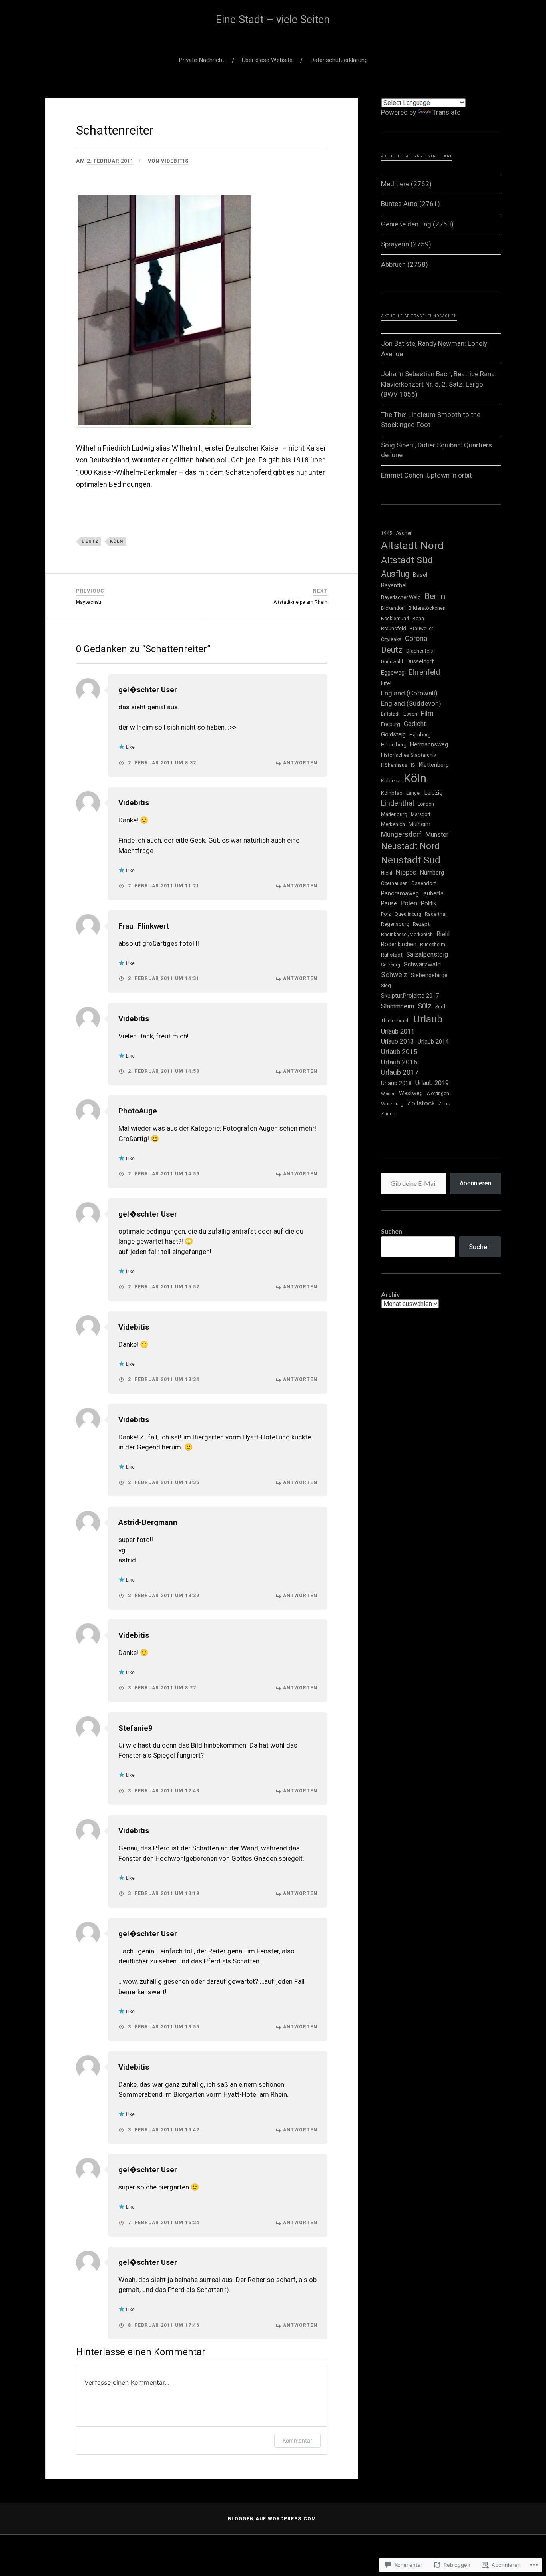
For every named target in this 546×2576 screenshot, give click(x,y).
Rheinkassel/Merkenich (407, 935)
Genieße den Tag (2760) (417, 224)
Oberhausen (394, 883)
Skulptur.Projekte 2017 (410, 996)
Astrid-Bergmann (148, 1522)
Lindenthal (398, 803)
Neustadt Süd (411, 860)
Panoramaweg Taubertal (413, 893)
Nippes (406, 872)
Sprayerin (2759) (406, 244)
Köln (117, 541)
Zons (444, 1104)
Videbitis (175, 161)
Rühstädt (392, 955)
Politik (429, 903)
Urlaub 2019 (432, 1083)
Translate (446, 112)
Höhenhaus (394, 765)
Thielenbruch (395, 1021)
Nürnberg (432, 873)
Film (427, 713)
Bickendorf (393, 608)
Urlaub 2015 (399, 1052)
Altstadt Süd (407, 560)
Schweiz (394, 975)
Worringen (438, 1094)
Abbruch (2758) (405, 264)
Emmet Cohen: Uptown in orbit (426, 475)
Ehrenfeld (424, 672)
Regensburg (395, 924)
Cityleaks (391, 639)
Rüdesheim (433, 945)
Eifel (386, 683)
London (426, 804)
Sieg (386, 985)
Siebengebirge (429, 975)
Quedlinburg (408, 914)
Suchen (392, 1231)
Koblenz (391, 781)
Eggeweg (393, 673)
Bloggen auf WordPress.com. (273, 2519)
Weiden (388, 1094)
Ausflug (395, 574)
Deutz (90, 541)
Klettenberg (434, 765)
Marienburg (394, 814)
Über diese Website (267, 60)
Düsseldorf (420, 661)
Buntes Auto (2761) (410, 204)
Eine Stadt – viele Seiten (273, 20)
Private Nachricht (201, 60)
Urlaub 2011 (398, 1031)
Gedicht (415, 724)
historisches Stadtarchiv (409, 755)
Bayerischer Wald (401, 597)
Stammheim (398, 1006)
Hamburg (420, 735)
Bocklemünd (395, 619)
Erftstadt (390, 714)
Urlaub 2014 (433, 1042)
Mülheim (419, 824)
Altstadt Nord (412, 546)
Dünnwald (392, 662)
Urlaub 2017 (400, 1072)
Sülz (425, 1006)
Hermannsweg (429, 744)
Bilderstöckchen (427, 608)
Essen (410, 714)
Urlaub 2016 (399, 1062)
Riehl (443, 934)
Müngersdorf (401, 834)
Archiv (391, 1294)
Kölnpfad (392, 793)
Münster (437, 835)
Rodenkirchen (399, 944)
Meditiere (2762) (406, 184)
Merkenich (393, 824)
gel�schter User (148, 690)
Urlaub (428, 1019)
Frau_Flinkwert (144, 926)
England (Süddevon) (411, 703)
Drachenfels (419, 651)
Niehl (387, 873)
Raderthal (436, 914)
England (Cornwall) (409, 693)
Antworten (300, 763)
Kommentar (297, 2440)
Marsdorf (421, 814)
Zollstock (421, 1103)
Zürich (388, 1114)
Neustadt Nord (410, 846)
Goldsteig (393, 734)
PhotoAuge (138, 1111)
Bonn (418, 619)
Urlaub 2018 (396, 1083)
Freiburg (391, 724)
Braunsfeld (394, 628)
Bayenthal (394, 585)
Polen (409, 903)
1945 (387, 533)
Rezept (421, 924)
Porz (386, 914)
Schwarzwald (422, 964)
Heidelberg (394, 745)
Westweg (411, 1093)
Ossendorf (424, 883)
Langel (413, 793)
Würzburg (392, 1104)
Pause (389, 903)
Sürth (441, 1007)
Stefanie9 (136, 1728)
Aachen (404, 533)
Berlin (435, 596)
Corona (416, 639)
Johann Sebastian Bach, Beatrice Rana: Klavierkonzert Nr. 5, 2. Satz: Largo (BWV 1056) (439, 384)
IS (413, 765)
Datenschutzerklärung (339, 60)
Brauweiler (421, 629)
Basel (420, 575)
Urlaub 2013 (398, 1042)
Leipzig (433, 793)
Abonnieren (475, 1183)
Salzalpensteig (427, 954)
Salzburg (391, 965)
